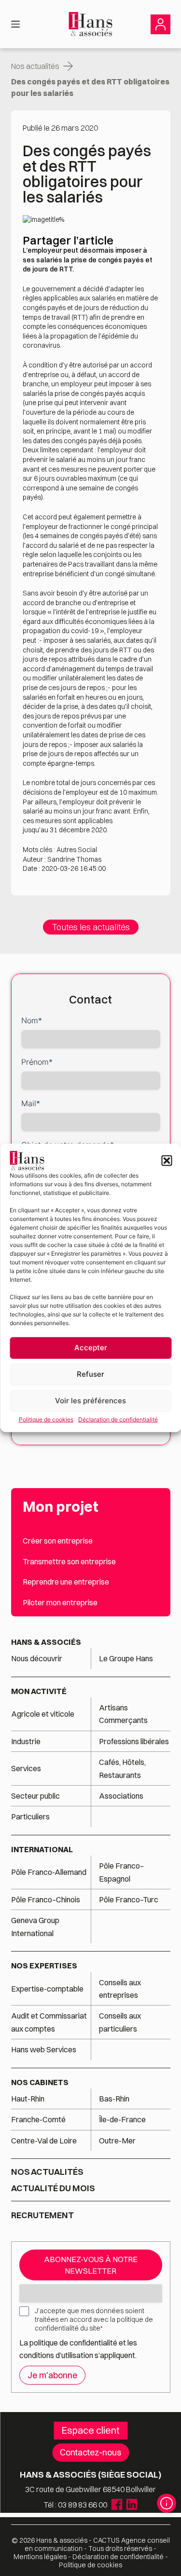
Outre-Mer (117, 2141)
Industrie (26, 1741)
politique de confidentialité (73, 2343)
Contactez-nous (90, 2452)
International (42, 1849)
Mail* (31, 1103)
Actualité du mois (53, 2188)
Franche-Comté (38, 2119)
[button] (167, 1161)
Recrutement (42, 2215)
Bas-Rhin (114, 2099)
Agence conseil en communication (97, 2544)
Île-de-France (122, 2119)
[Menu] (15, 24)
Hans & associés (46, 1642)
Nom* (32, 1020)
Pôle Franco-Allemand (49, 1872)
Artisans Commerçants (123, 1714)
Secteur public (35, 1796)
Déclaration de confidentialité (118, 1419)
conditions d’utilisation (57, 2355)
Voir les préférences (90, 1401)
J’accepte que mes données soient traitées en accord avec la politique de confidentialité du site (94, 2319)
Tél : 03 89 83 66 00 (76, 2505)
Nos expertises (44, 1966)
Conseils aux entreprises (120, 1989)
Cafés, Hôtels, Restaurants (122, 1768)
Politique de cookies (46, 1419)
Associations (121, 1796)
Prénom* (37, 1062)
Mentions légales (40, 2557)
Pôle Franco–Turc (129, 1899)
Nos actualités (35, 66)
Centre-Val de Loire (44, 2141)
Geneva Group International (35, 1926)
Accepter (91, 1348)
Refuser (90, 1374)
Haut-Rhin (28, 2099)
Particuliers (30, 1817)
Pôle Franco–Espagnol (121, 1872)
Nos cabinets (40, 2082)
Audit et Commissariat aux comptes (49, 2022)
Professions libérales (134, 1741)
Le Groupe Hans (126, 1658)
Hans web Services (44, 2049)
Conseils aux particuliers (120, 2022)
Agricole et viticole (43, 1714)
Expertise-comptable (47, 1989)
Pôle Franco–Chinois (46, 1899)
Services (27, 1768)
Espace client (90, 2430)
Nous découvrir (37, 1658)
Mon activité (39, 1691)
